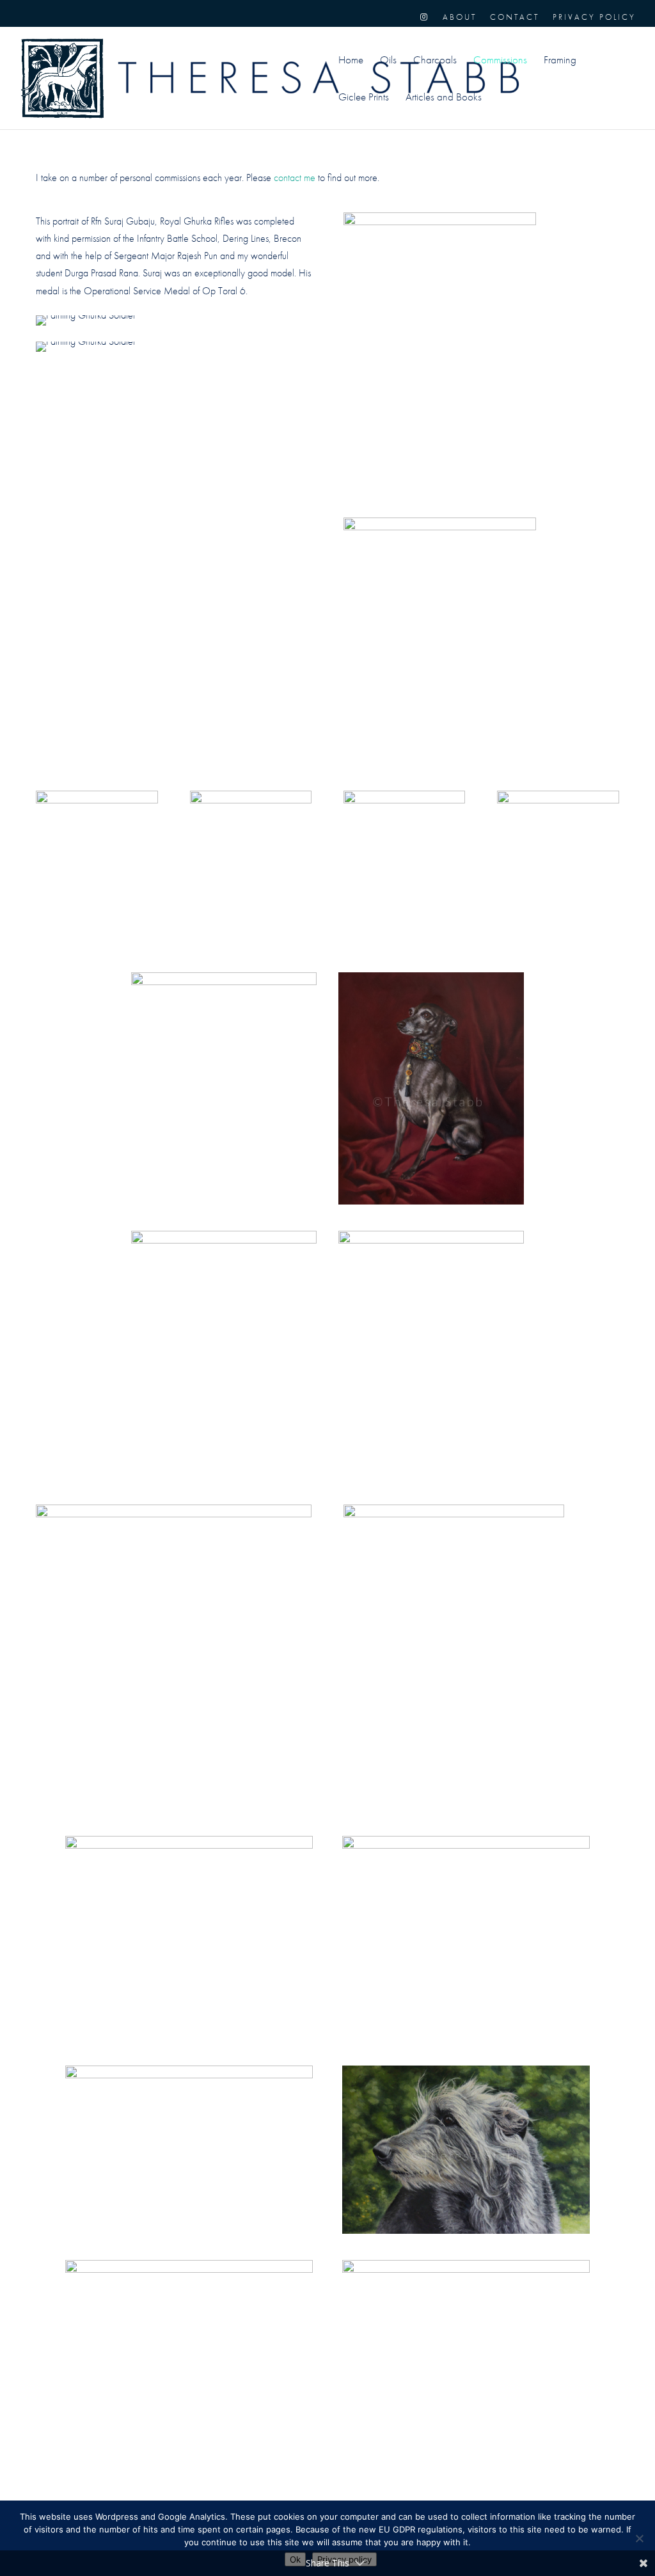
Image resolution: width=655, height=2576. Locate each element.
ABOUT (460, 18)
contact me (295, 178)
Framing (560, 61)
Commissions (500, 61)
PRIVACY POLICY (594, 18)
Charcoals (435, 61)
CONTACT (515, 18)
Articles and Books (444, 98)
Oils (388, 61)
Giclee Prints (364, 98)
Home (351, 61)
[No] (639, 2538)
